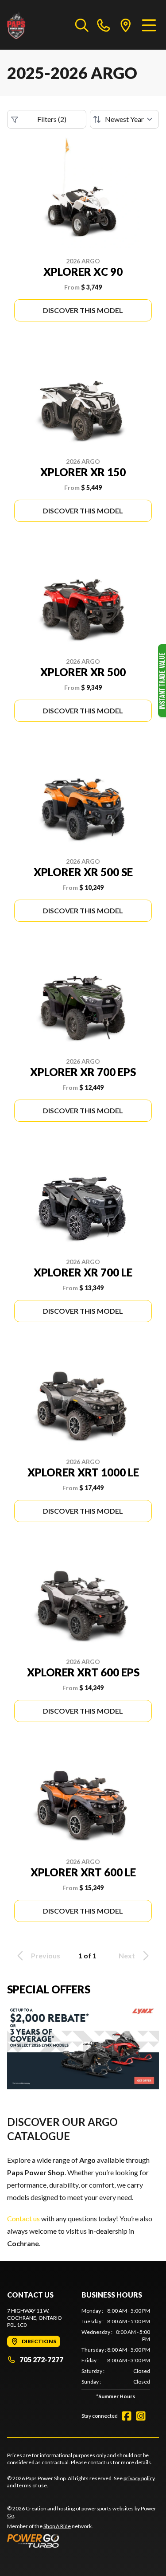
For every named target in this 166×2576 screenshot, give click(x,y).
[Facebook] (127, 2416)
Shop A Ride (57, 2526)
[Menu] (149, 25)
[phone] (104, 25)
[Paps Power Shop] (37, 25)
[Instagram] (141, 2416)
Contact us (23, 2218)
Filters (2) (52, 119)
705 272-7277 (41, 2359)
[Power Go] (83, 2541)
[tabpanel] (116, 2355)
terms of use (32, 2485)
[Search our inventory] (82, 25)
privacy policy (139, 2478)
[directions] (126, 25)
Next (127, 1955)
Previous (46, 1955)
